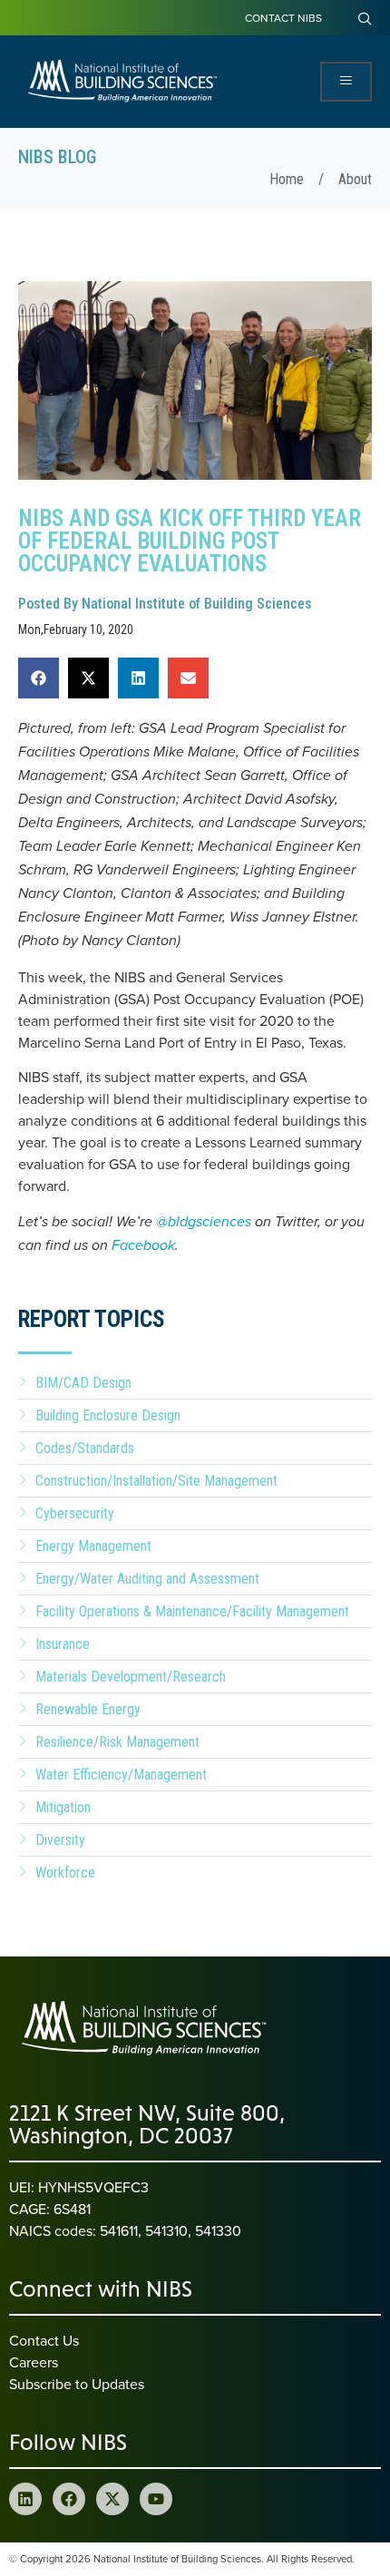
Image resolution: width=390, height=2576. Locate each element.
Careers (34, 2362)
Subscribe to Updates (77, 2384)
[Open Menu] (346, 82)
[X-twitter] (112, 2499)
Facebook (143, 1246)
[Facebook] (69, 2499)
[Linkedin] (25, 2499)
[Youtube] (156, 2499)
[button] (39, 678)
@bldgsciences (204, 1222)
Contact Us (44, 2340)
